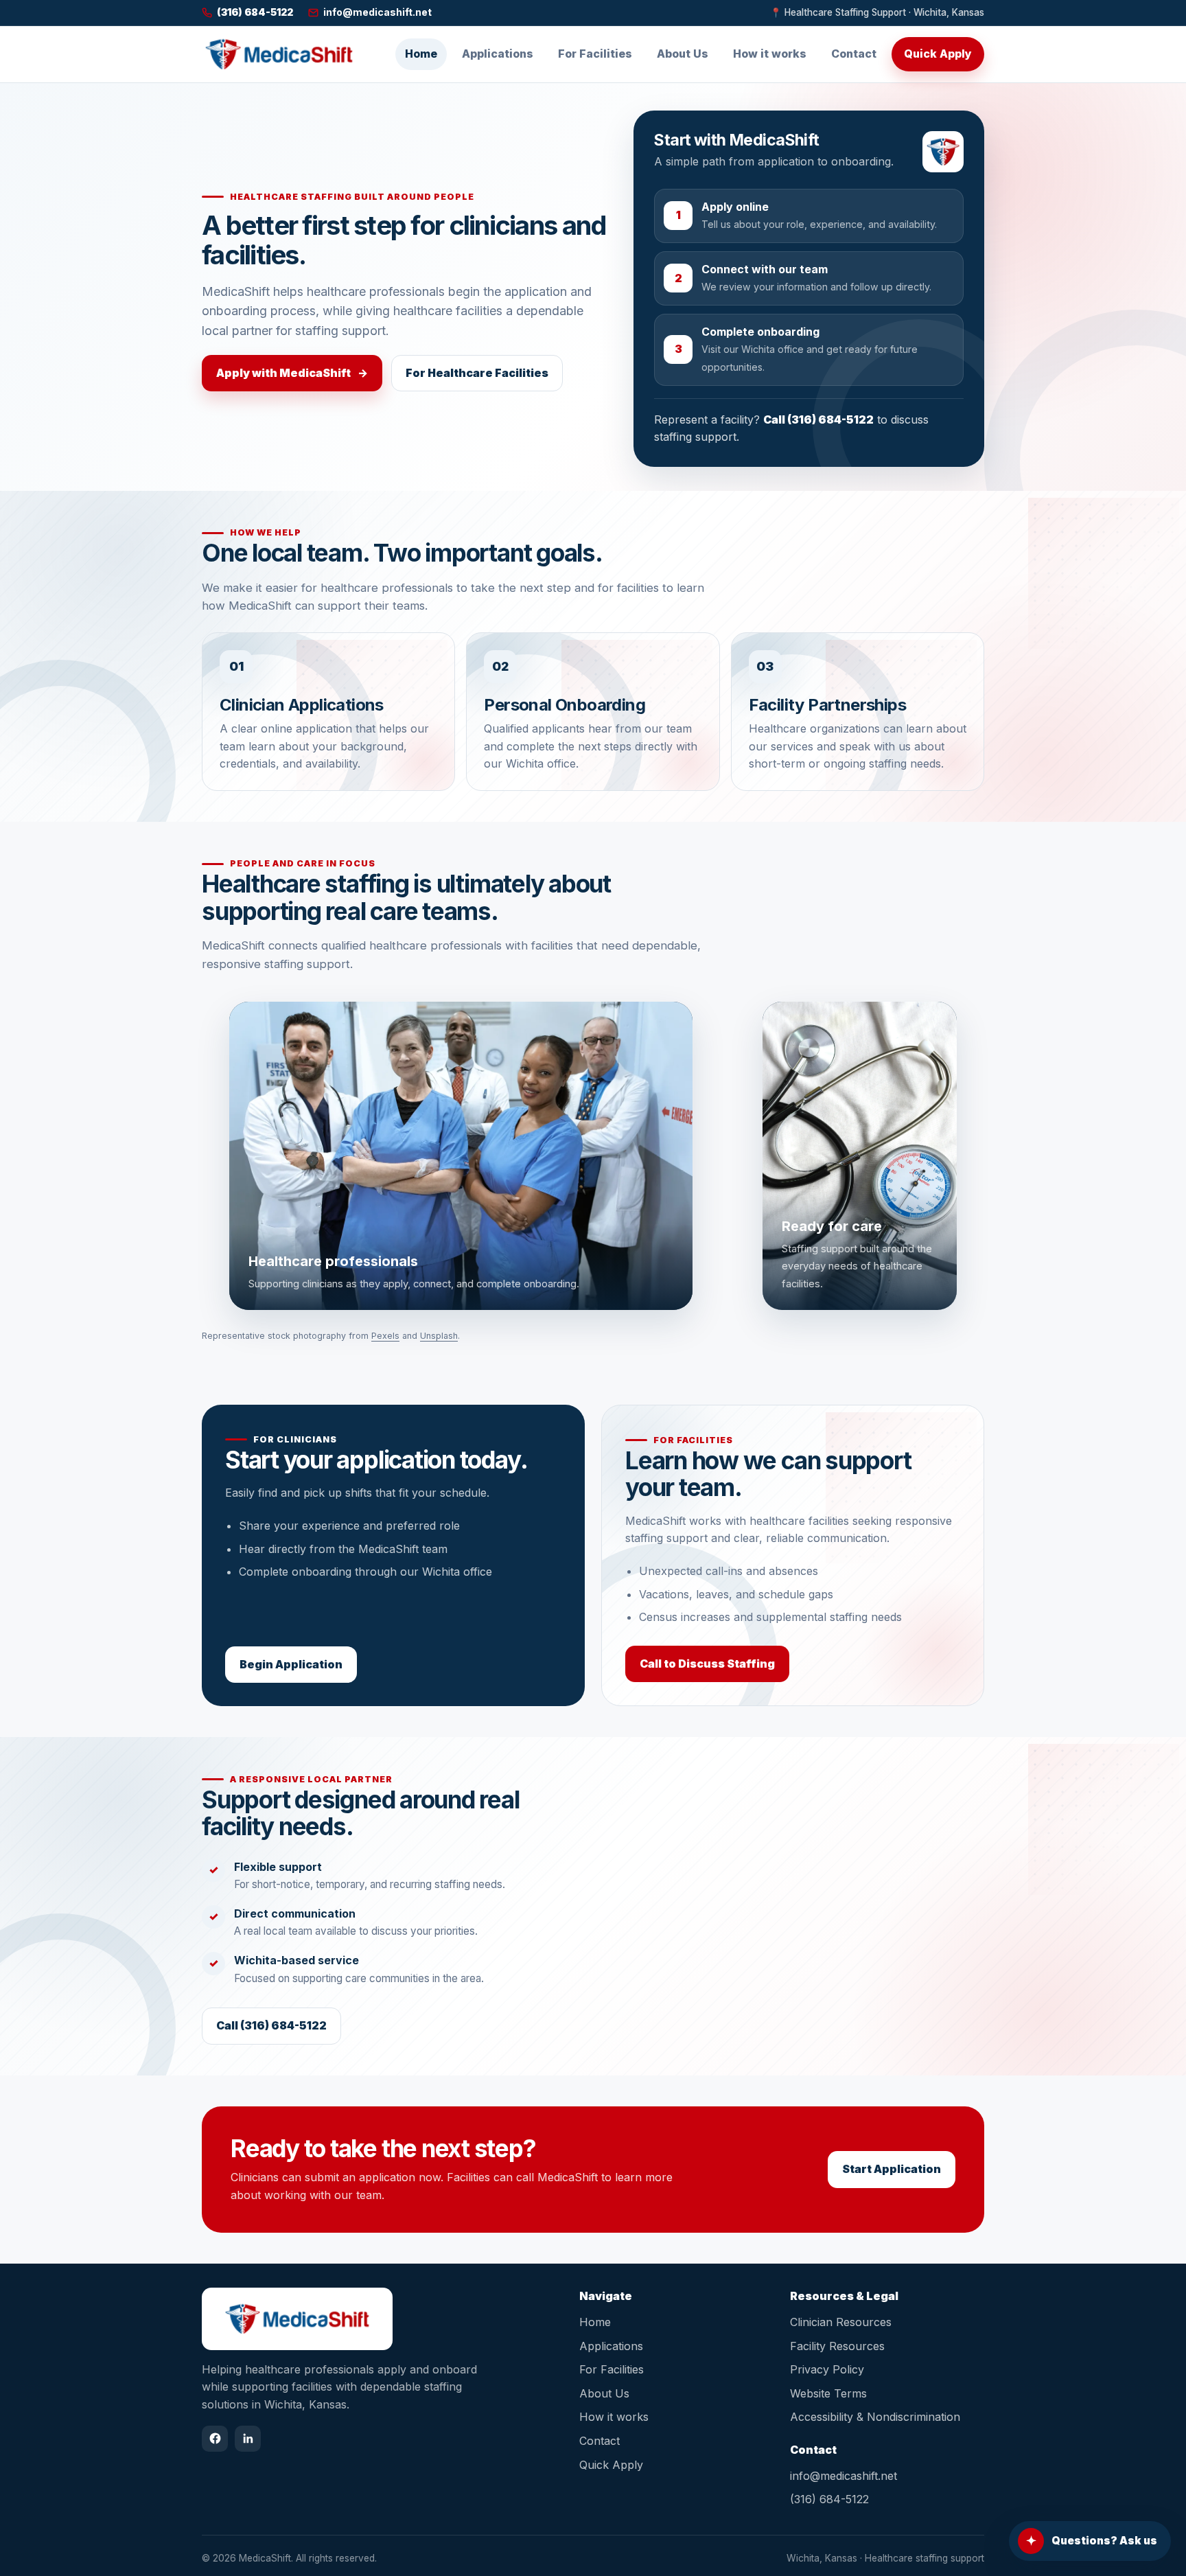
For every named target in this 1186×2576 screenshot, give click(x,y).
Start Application (892, 2169)
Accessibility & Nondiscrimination (875, 2417)
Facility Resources (837, 2346)
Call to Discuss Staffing (707, 1664)
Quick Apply (938, 54)
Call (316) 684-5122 (818, 419)
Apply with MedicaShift (292, 373)
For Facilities (595, 54)
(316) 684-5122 (829, 2499)
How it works (770, 54)
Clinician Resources (841, 2322)
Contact (854, 54)
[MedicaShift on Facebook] (215, 2439)
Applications (498, 54)
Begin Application (291, 1664)
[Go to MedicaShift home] (279, 54)
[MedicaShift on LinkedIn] (248, 2439)
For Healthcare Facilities (477, 373)
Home (421, 54)
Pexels (385, 1336)
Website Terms (828, 2393)
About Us (683, 54)
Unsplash (439, 1336)
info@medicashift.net (844, 2476)
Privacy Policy (827, 2369)
